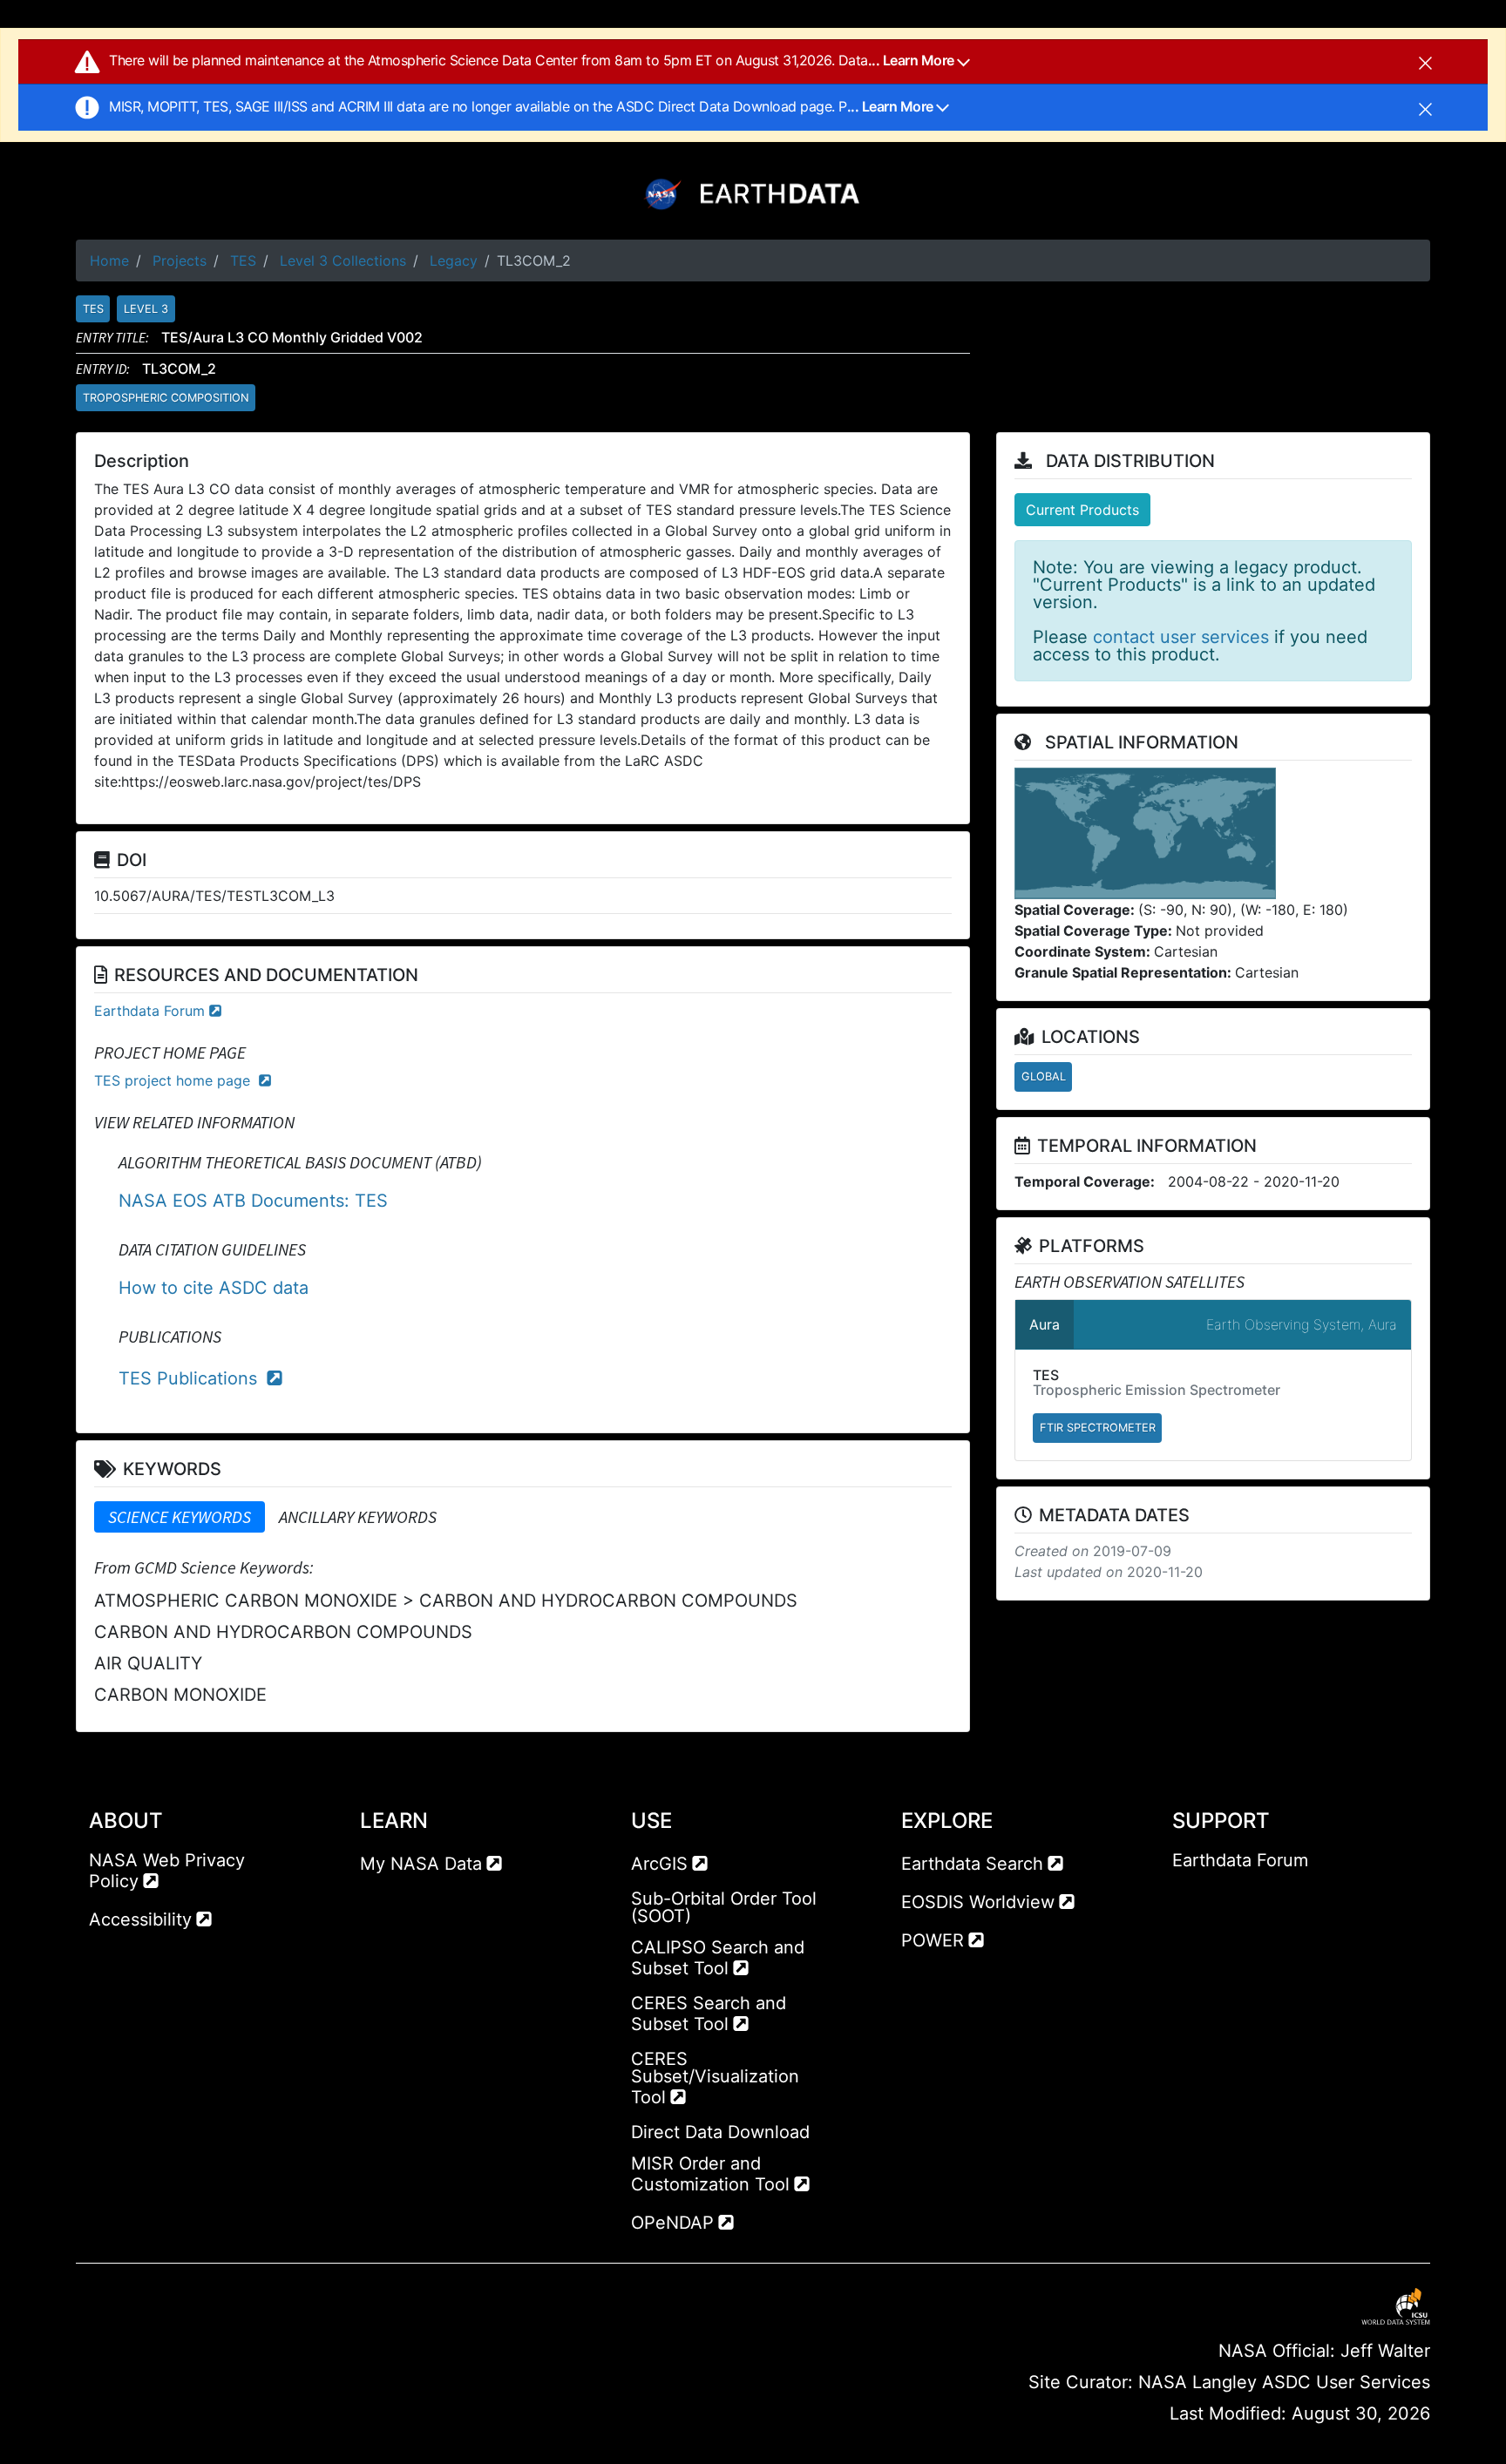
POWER (933, 1940)
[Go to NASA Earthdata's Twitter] (1218, 1895)
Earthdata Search (972, 1864)
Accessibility (140, 1919)
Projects (180, 261)
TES (243, 261)
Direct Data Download (720, 2132)
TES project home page (174, 1080)
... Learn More (913, 60)
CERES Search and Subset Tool (709, 2014)
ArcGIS (659, 1864)
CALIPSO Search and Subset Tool (718, 1958)
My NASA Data (421, 1864)
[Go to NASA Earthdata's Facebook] (1185, 1895)
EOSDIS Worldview (978, 1902)
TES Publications (190, 1378)
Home (109, 261)
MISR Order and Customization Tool (710, 2174)
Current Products (1082, 510)
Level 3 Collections (343, 261)
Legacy (454, 261)
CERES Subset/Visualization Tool (715, 2078)
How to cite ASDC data (214, 1288)
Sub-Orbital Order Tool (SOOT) (724, 1907)
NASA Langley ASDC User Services (1284, 2382)
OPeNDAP (672, 2223)
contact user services (1181, 637)
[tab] (180, 1517)
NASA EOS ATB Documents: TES (253, 1201)
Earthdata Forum (149, 1011)
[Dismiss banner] (1425, 62)
